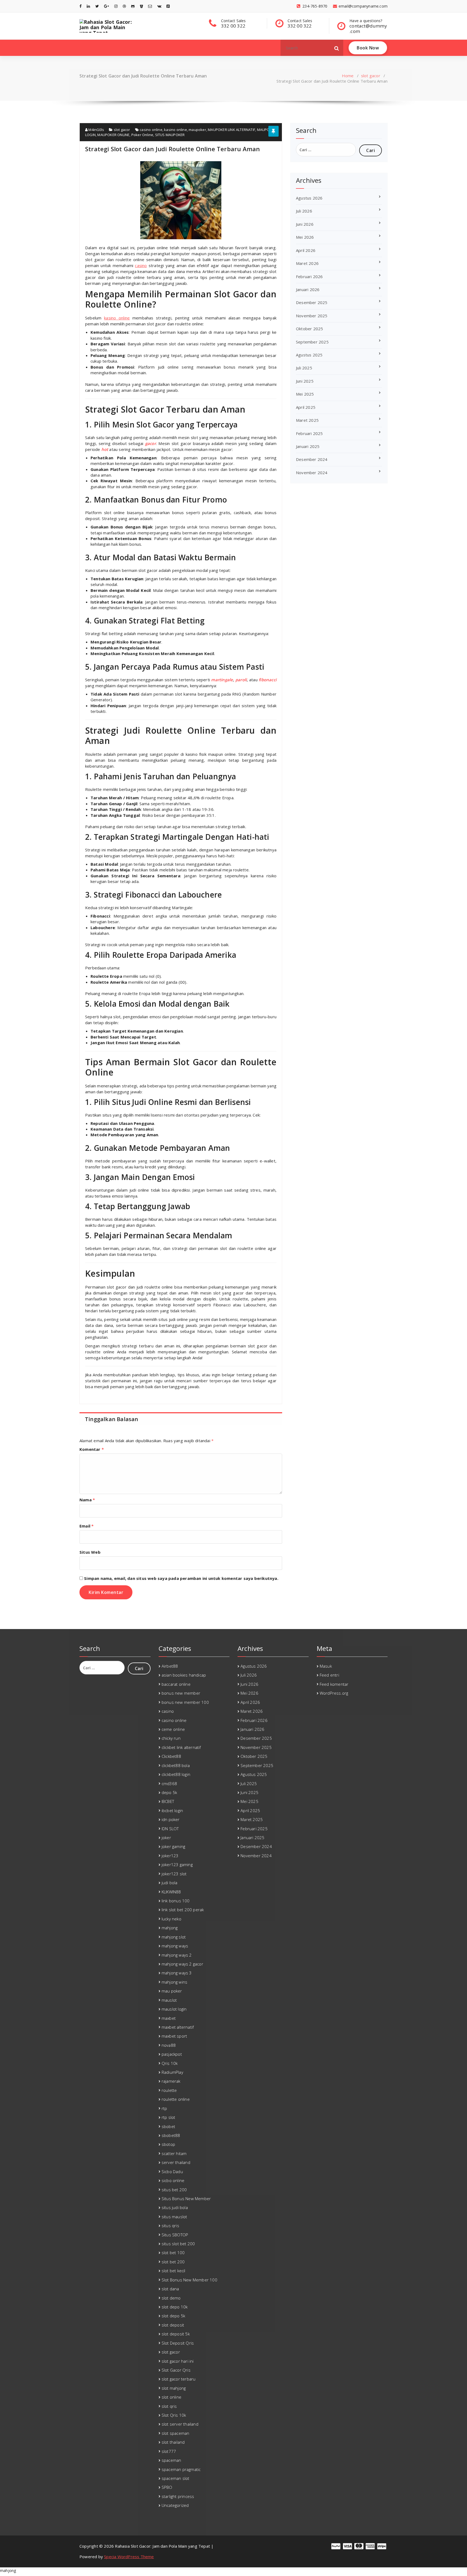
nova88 (169, 2045)
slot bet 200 (173, 2262)
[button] (337, 48)
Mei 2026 (305, 237)
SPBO (167, 2487)
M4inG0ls (96, 130)
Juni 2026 (305, 224)
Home (348, 76)
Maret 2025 (307, 420)
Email (86, 1526)
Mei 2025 (305, 394)
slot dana (170, 2289)
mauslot (169, 2000)
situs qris (170, 2226)
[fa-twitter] (97, 6)
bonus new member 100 (185, 1702)
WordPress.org (334, 1693)
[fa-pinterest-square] (168, 6)
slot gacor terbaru (179, 2379)
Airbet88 (170, 1666)
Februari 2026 (309, 277)
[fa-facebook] (81, 6)
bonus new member (181, 1693)
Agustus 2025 (309, 355)
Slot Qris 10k (174, 2415)
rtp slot (169, 2117)
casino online (151, 130)
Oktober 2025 (309, 329)
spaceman (171, 2460)
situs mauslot (174, 2217)
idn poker (171, 1819)
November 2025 (312, 316)
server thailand (176, 2162)
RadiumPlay (172, 2072)
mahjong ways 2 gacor (182, 1964)
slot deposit (173, 2325)
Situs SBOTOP (175, 2235)
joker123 (170, 1856)
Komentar (92, 1449)
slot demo (171, 2298)
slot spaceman (176, 2433)
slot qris (169, 2406)
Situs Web (90, 1552)
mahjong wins (174, 1982)
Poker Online (142, 135)
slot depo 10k (175, 2307)
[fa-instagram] (116, 6)
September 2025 (312, 342)
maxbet (169, 2018)
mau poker (172, 1991)
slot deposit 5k (176, 2334)
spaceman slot (176, 2478)
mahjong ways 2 (177, 1955)
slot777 (169, 2451)
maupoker (197, 130)
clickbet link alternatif (181, 1747)
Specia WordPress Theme (129, 2557)
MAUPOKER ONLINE (113, 135)
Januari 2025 (308, 446)
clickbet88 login (176, 1774)
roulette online (176, 2099)
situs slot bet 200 (178, 2244)
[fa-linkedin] (88, 6)
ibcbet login (172, 1810)
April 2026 (306, 250)
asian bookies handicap (184, 1675)
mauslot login (174, 2009)
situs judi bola (175, 2207)
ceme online (173, 1729)
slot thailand (173, 2442)
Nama (87, 1500)
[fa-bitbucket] (141, 6)
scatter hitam (174, 2153)
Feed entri (329, 1675)
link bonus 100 (176, 1901)
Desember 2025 (312, 302)
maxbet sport (174, 2036)
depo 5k (169, 1792)
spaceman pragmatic (181, 2469)
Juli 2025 (304, 368)
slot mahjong (174, 2388)
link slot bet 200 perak (183, 1910)
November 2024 (312, 473)
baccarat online (176, 1684)
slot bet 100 (173, 2253)
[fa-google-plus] (106, 6)
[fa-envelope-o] (150, 6)
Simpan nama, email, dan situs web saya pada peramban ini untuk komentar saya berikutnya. (181, 1578)
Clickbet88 (171, 1756)
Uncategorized (175, 2505)
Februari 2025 (309, 433)
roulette (169, 2090)
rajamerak (171, 2081)
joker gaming (173, 1846)
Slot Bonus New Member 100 (189, 2280)
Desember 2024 (312, 459)
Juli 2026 (304, 211)
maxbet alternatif (178, 2027)
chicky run (171, 1738)
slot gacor (371, 76)
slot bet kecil (174, 2271)
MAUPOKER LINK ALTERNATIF (231, 130)
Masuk (326, 1666)
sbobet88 (171, 2135)
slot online (171, 2397)
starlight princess (178, 2496)
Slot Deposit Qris (178, 2343)
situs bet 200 (174, 2190)
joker (166, 1837)
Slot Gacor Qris (176, 2370)
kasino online (176, 130)
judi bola (170, 1883)
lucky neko (171, 1919)
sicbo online (173, 2180)
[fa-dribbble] (124, 6)
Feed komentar (334, 1684)
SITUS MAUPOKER (170, 135)
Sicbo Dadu (172, 2172)
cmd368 (169, 1783)
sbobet (168, 2126)
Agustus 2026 (309, 198)
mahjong (170, 1928)
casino (141, 265)
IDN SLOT (170, 1829)
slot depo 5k (173, 2316)
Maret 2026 (307, 263)
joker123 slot (174, 1874)
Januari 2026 (308, 289)
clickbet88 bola (176, 1765)
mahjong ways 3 (177, 1973)
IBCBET (168, 1801)
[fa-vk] (159, 6)
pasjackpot (172, 2054)
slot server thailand (180, 2424)
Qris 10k (170, 2063)
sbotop (168, 2144)
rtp (164, 2108)
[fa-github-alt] (133, 6)
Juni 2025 (305, 381)
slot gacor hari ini (178, 2361)
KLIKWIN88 (171, 1892)
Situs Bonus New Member (186, 2199)
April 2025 (306, 407)
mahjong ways (175, 1946)
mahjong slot (174, 1937)
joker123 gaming (177, 1864)
